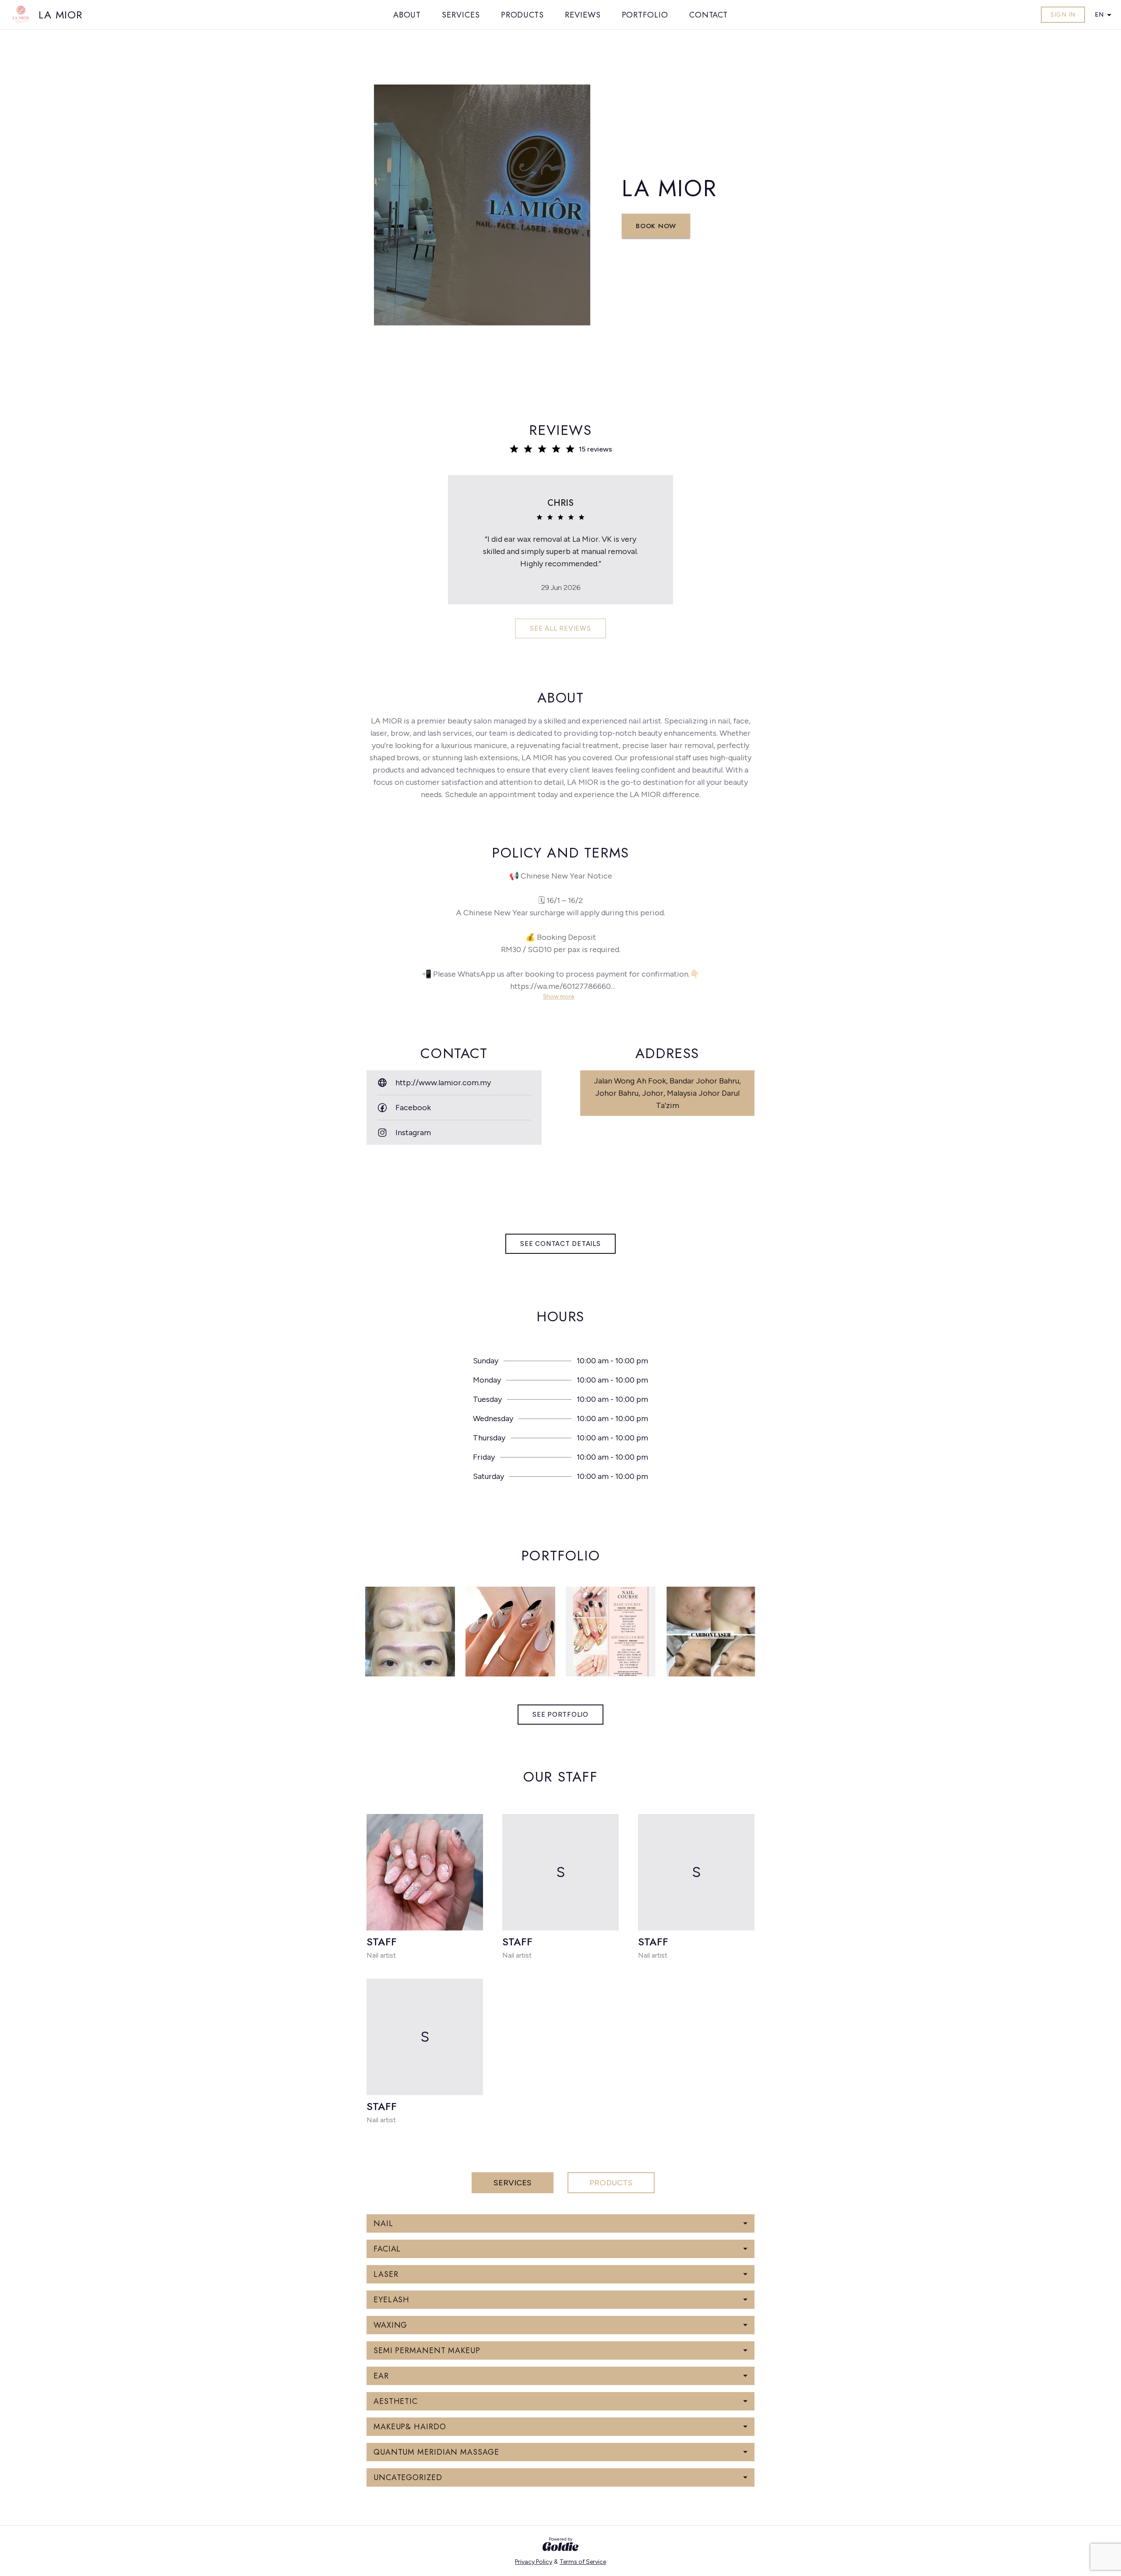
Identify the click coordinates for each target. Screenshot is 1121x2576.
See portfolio (560, 1715)
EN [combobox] (1099, 15)
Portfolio (645, 15)
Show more (559, 997)
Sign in (1063, 15)
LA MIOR (60, 15)
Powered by (560, 2539)
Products (522, 15)
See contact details (560, 1244)
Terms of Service (583, 2562)
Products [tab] (611, 2183)
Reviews (583, 15)
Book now (656, 226)
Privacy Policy (534, 2562)
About (407, 15)
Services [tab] (513, 2183)
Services (461, 15)
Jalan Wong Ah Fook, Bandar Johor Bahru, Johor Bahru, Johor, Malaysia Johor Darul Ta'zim (667, 1093)
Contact (709, 15)
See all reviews (560, 628)
